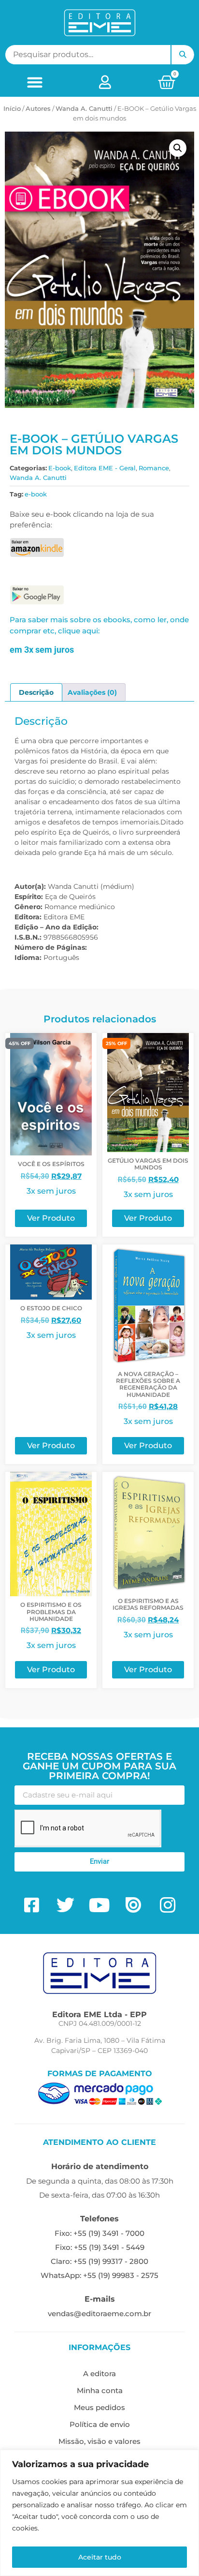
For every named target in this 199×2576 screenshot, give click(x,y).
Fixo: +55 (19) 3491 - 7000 (99, 2233)
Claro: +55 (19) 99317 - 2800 (99, 2261)
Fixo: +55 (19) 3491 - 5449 (100, 2247)
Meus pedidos (99, 2407)
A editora (99, 2374)
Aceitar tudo (100, 2557)
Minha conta (100, 2390)
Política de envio (100, 2424)
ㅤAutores (38, 108)
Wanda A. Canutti (84, 108)
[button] (35, 82)
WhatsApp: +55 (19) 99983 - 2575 (99, 2275)
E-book (60, 468)
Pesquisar (183, 55)
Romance (154, 468)
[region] (99, 2513)
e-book (36, 494)
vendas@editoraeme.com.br (99, 2314)
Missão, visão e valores (99, 2441)
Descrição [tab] (36, 692)
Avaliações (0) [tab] (92, 692)
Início (12, 108)
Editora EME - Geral (105, 468)
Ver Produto (51, 1218)
